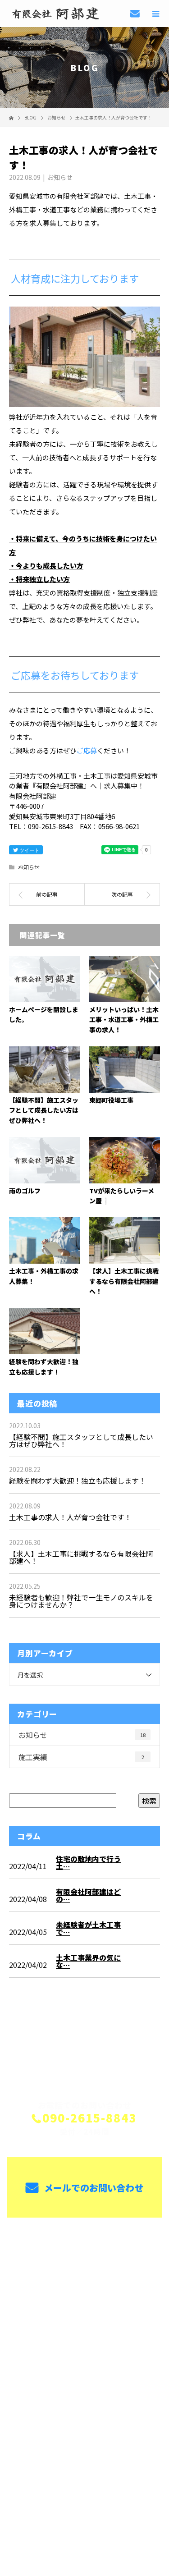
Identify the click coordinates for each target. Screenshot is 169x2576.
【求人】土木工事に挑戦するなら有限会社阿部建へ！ (124, 1281)
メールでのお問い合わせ (93, 2188)
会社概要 (84, 2328)
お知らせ (60, 177)
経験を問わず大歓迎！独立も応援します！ (78, 1481)
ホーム (84, 2244)
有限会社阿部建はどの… (88, 1895)
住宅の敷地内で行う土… (88, 1862)
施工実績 (81, 1757)
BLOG (84, 2350)
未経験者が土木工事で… (88, 1928)
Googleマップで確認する (84, 2448)
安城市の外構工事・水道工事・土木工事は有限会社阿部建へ (85, 2405)
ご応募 (87, 750)
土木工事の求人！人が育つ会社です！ (70, 1517)
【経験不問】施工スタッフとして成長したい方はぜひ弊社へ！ (44, 1110)
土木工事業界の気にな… (88, 1961)
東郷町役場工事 (111, 1100)
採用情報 (84, 2307)
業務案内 (84, 2265)
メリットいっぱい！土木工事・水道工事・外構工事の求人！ (124, 1020)
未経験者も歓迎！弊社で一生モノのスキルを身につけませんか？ (81, 1601)
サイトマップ (84, 2371)
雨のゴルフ (25, 1191)
